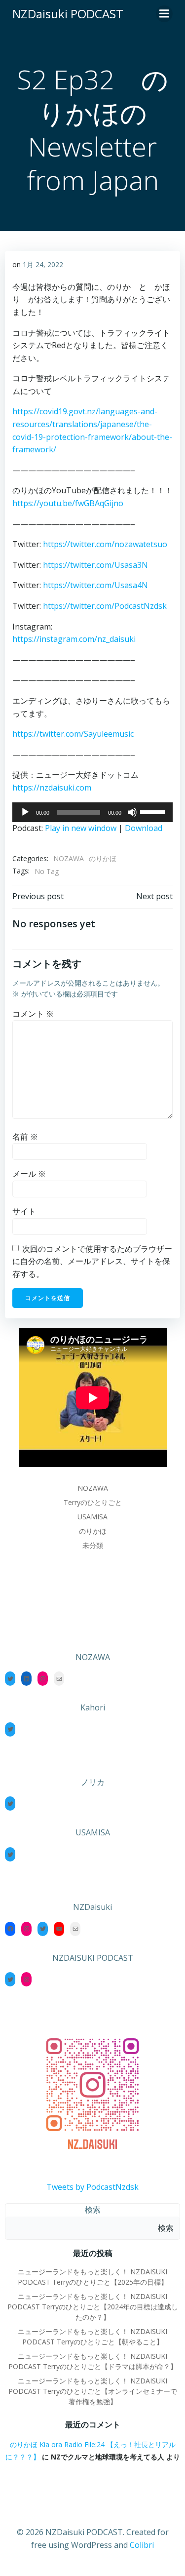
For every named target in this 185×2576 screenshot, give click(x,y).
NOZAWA (69, 858)
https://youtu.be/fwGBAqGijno (68, 503)
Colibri (142, 2545)
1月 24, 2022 (43, 264)
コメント (33, 1014)
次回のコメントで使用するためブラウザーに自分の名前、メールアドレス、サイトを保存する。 (92, 1261)
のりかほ (103, 858)
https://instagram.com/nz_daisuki (74, 639)
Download (144, 828)
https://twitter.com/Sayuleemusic (73, 734)
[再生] (25, 812)
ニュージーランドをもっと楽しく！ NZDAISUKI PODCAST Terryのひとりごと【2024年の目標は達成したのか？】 (93, 2307)
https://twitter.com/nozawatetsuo (105, 544)
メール (29, 1174)
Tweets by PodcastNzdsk (92, 2187)
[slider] (154, 811)
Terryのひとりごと (93, 1502)
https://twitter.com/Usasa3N (95, 565)
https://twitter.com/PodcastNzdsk (105, 606)
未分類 (93, 1545)
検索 (93, 2210)
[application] (92, 812)
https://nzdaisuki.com (52, 788)
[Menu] (164, 14)
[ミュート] (132, 812)
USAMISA (92, 1517)
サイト (24, 1211)
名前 (25, 1137)
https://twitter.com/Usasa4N (95, 585)
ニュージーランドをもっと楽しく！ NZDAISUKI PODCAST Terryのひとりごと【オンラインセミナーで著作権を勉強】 (93, 2391)
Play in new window (81, 828)
